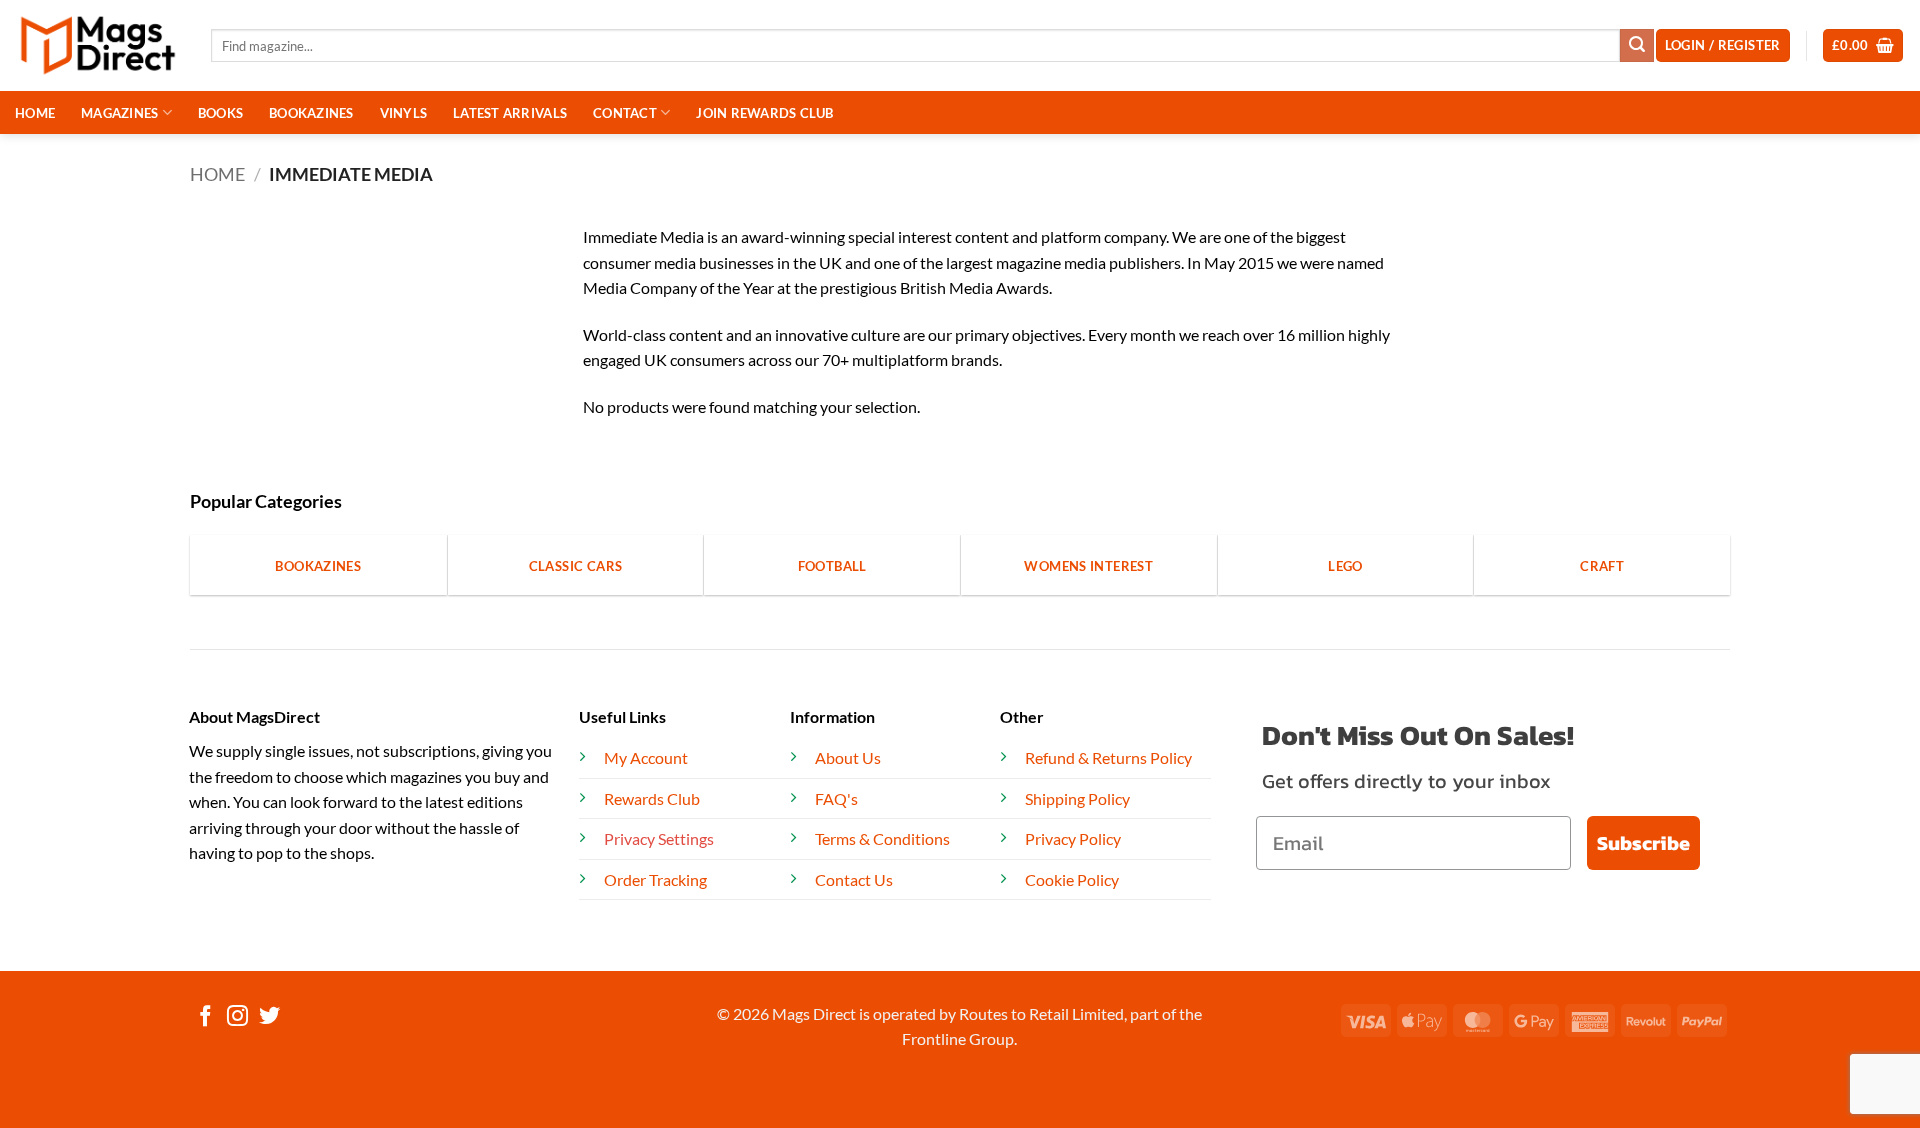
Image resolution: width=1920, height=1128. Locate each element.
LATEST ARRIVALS (510, 113)
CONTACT (625, 113)
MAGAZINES (119, 113)
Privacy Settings (659, 838)
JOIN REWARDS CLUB (764, 113)
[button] (1863, 45)
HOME (35, 113)
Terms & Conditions (882, 838)
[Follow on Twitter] (269, 1017)
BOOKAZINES (311, 113)
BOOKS (220, 113)
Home (217, 174)
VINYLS (404, 113)
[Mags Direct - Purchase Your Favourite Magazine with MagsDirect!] (98, 45)
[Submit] (1637, 46)
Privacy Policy (1073, 838)
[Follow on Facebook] (205, 1017)
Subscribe (1643, 843)
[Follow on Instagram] (237, 1017)
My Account (646, 757)
